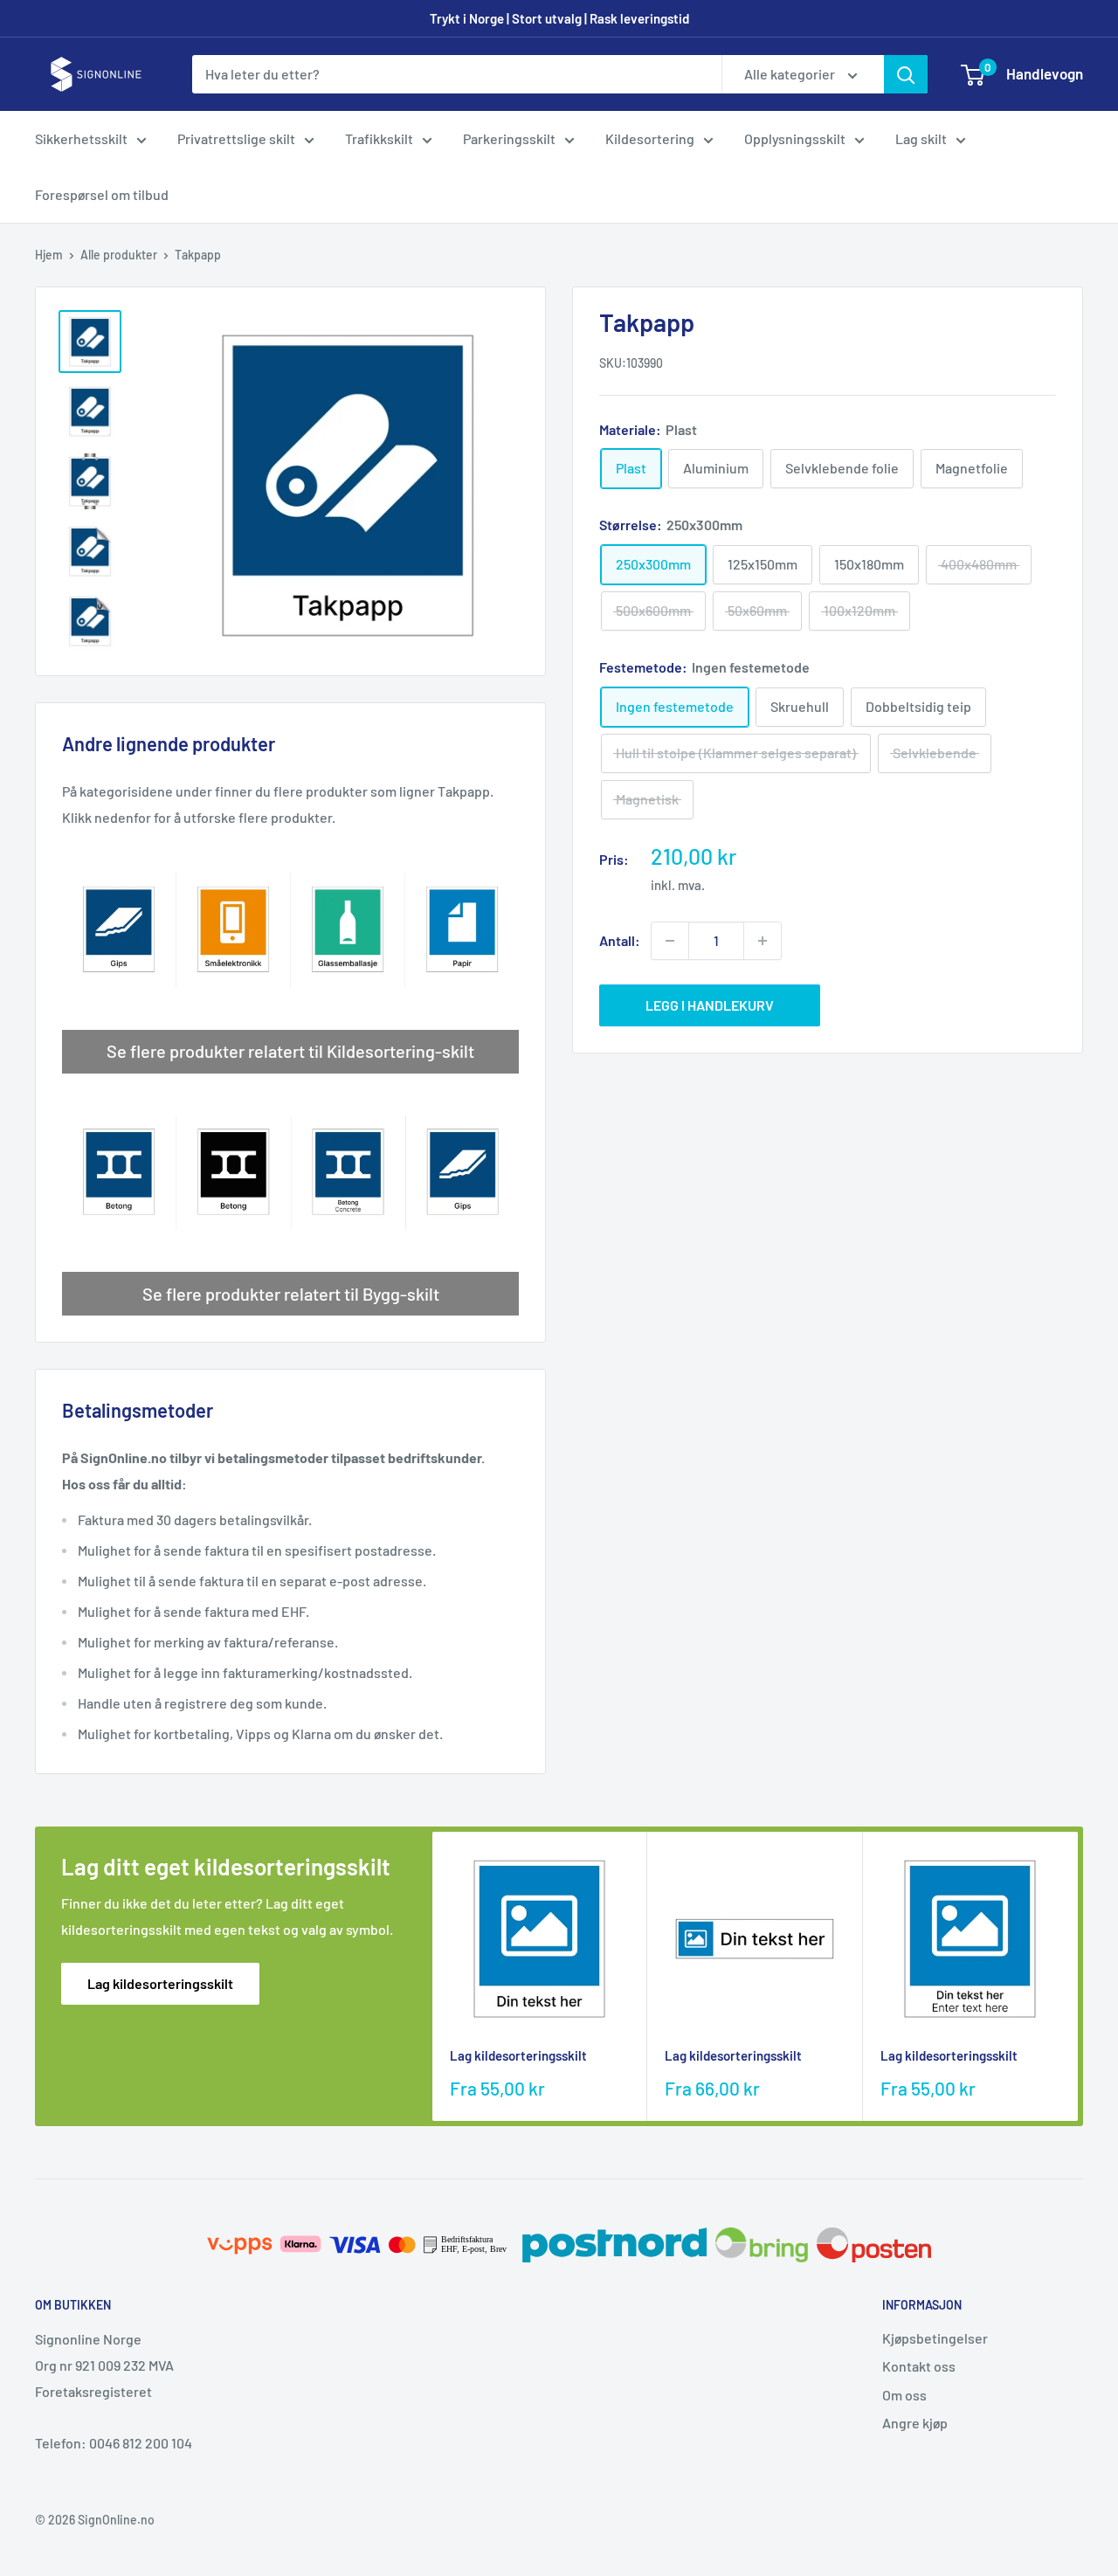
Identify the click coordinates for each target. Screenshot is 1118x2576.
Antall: (620, 940)
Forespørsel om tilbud (102, 194)
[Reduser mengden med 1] (670, 941)
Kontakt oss (919, 2366)
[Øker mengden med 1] (763, 941)
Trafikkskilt (379, 138)
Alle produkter (119, 255)
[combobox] (457, 74)
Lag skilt (921, 138)
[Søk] (906, 74)
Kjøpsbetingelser (935, 2338)
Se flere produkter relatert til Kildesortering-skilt (290, 1051)
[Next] (1078, 1976)
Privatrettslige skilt (236, 138)
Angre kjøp (915, 2423)
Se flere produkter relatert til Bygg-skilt (291, 1294)
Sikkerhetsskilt (81, 138)
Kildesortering (650, 138)
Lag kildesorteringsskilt (160, 1983)
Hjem (49, 255)
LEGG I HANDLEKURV (710, 1005)
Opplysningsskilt (795, 138)
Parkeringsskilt (509, 138)
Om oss (904, 2395)
